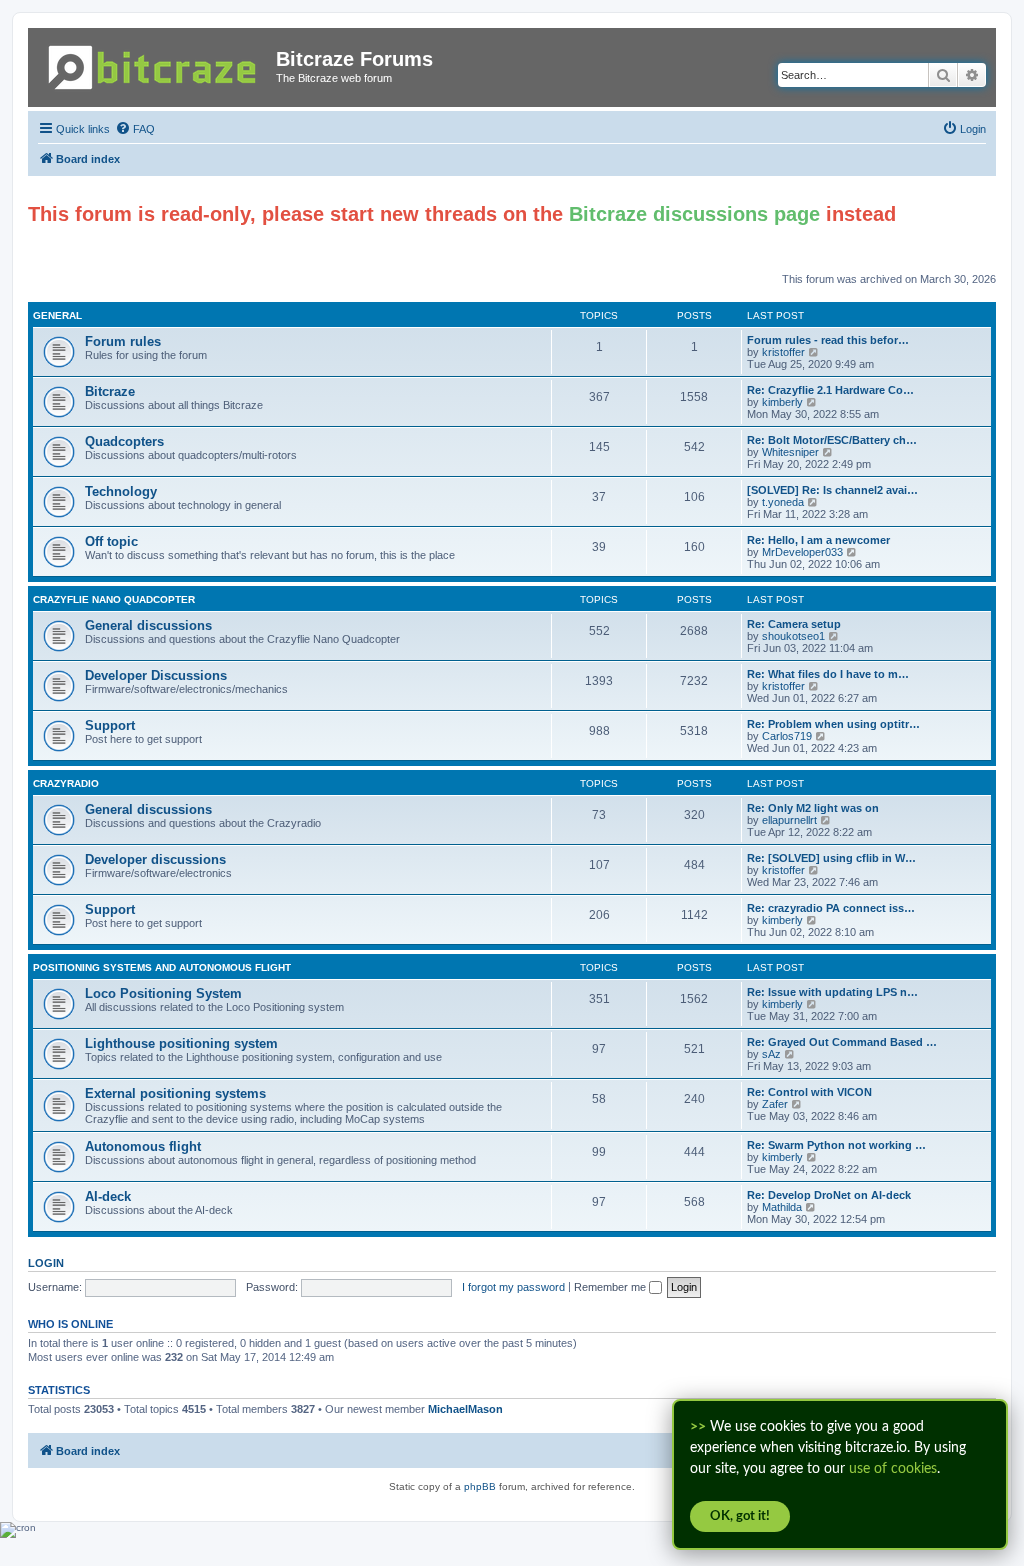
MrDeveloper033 (802, 552)
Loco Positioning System (163, 993)
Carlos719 (787, 736)
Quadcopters (124, 441)
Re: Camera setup (794, 624)
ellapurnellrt (789, 820)
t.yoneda (783, 502)
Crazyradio (66, 783)
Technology (121, 491)
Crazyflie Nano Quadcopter (114, 599)
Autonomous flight (143, 1146)
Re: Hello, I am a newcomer (818, 540)
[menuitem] (135, 129)
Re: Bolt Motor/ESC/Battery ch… (832, 440)
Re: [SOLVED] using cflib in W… (831, 858)
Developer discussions (155, 859)
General (57, 315)
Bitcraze (110, 391)
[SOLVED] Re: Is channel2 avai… (832, 490)
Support (110, 725)
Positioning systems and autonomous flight (162, 967)
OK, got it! (740, 1516)
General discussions (148, 625)
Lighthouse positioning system (181, 1043)
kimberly (782, 402)
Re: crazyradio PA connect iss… (831, 908)
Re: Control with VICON (809, 1092)
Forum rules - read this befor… (828, 340)
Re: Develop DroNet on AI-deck (829, 1195)
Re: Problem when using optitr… (833, 724)
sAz (771, 1054)
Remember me (611, 1287)
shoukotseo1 (793, 636)
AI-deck (108, 1196)
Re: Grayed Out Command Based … (842, 1042)
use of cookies (893, 1469)
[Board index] (154, 63)
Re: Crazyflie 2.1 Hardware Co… (830, 390)
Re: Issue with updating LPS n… (832, 992)
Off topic (111, 541)
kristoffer (783, 352)
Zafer (775, 1104)
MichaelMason (465, 1409)
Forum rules (123, 341)
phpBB (480, 1486)
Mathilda (782, 1207)
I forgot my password (513, 1287)
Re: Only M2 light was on (813, 808)
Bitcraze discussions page (694, 214)
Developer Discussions (156, 675)
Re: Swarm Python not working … (836, 1145)
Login (46, 1263)
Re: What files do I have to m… (828, 674)
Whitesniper (790, 452)
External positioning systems (175, 1093)
